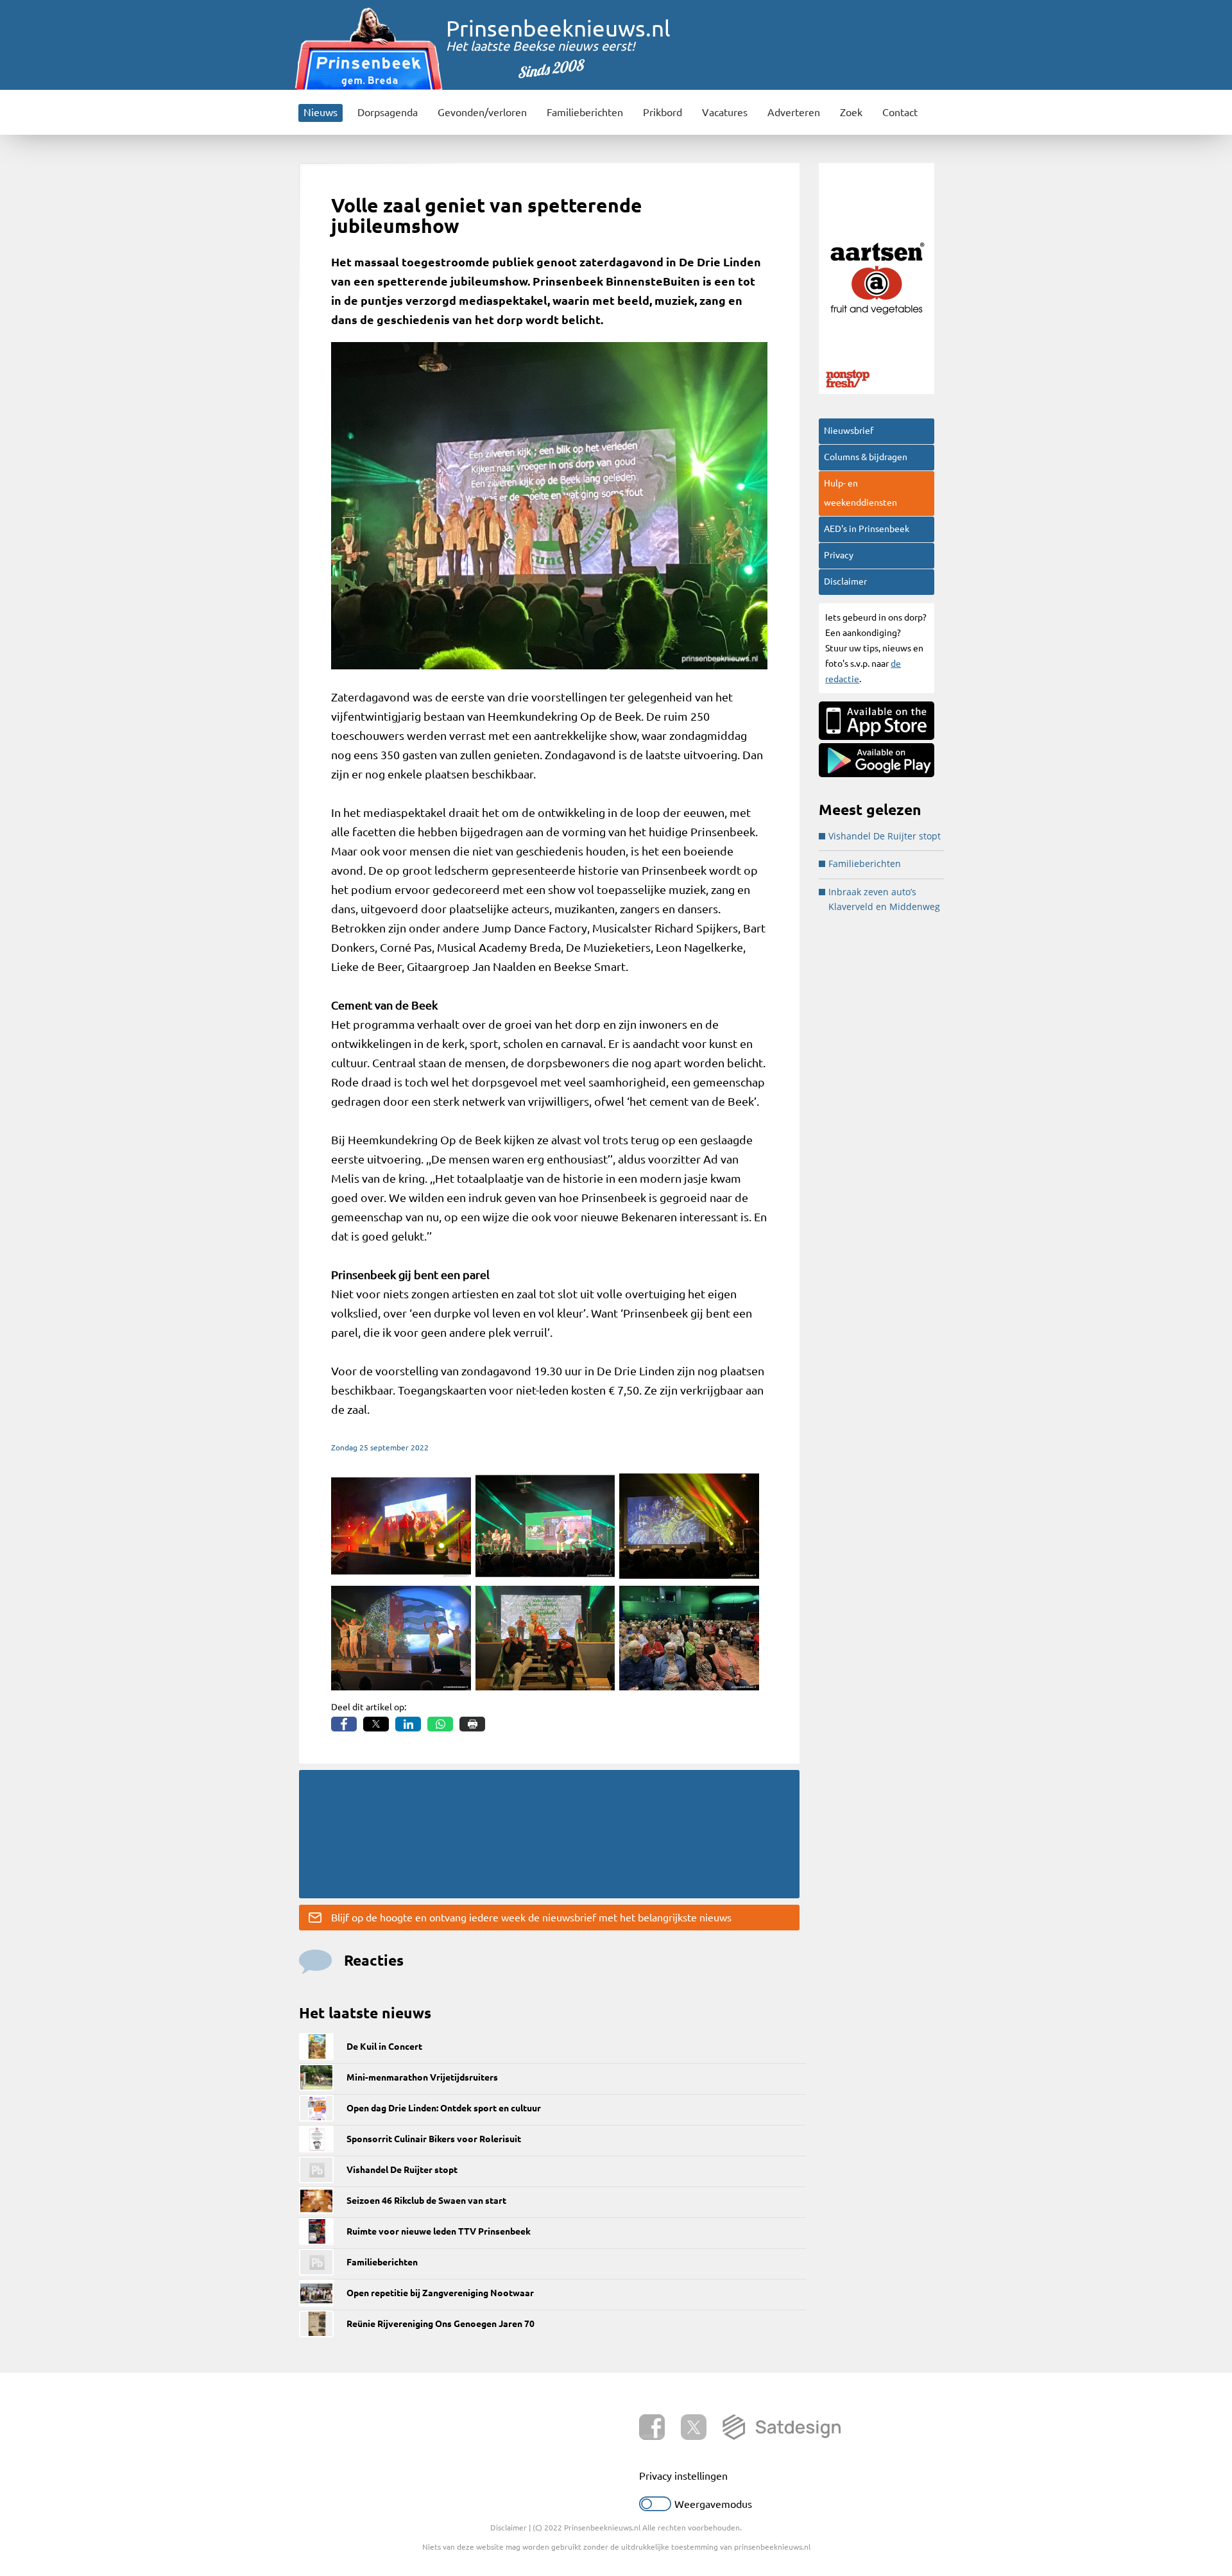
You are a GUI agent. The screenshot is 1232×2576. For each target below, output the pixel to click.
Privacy (839, 555)
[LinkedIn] (408, 1724)
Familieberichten (585, 112)
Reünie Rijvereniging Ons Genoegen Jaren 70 (441, 2324)
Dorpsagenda (388, 112)
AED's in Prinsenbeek (867, 529)
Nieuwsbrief (849, 431)
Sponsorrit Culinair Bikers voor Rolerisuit (434, 2139)
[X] (376, 1724)
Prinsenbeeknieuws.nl (558, 28)
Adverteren (794, 112)
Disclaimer (845, 581)
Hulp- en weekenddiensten (860, 493)
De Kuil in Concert (384, 2047)
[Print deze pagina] (472, 1724)
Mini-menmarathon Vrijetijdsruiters (422, 2077)
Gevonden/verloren (482, 112)
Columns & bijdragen (866, 457)
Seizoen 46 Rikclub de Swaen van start (426, 2201)
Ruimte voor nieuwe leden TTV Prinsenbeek (439, 2231)
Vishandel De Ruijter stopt (402, 2170)
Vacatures (725, 112)
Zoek (851, 112)
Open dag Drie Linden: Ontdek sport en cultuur (444, 2108)
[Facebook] (344, 1724)
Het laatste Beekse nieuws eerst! (541, 46)
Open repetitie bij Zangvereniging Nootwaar (440, 2293)
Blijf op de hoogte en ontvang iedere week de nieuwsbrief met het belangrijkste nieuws (531, 1918)
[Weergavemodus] (655, 2507)
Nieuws (321, 112)
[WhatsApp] (440, 1724)
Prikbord (663, 112)
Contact (900, 112)
